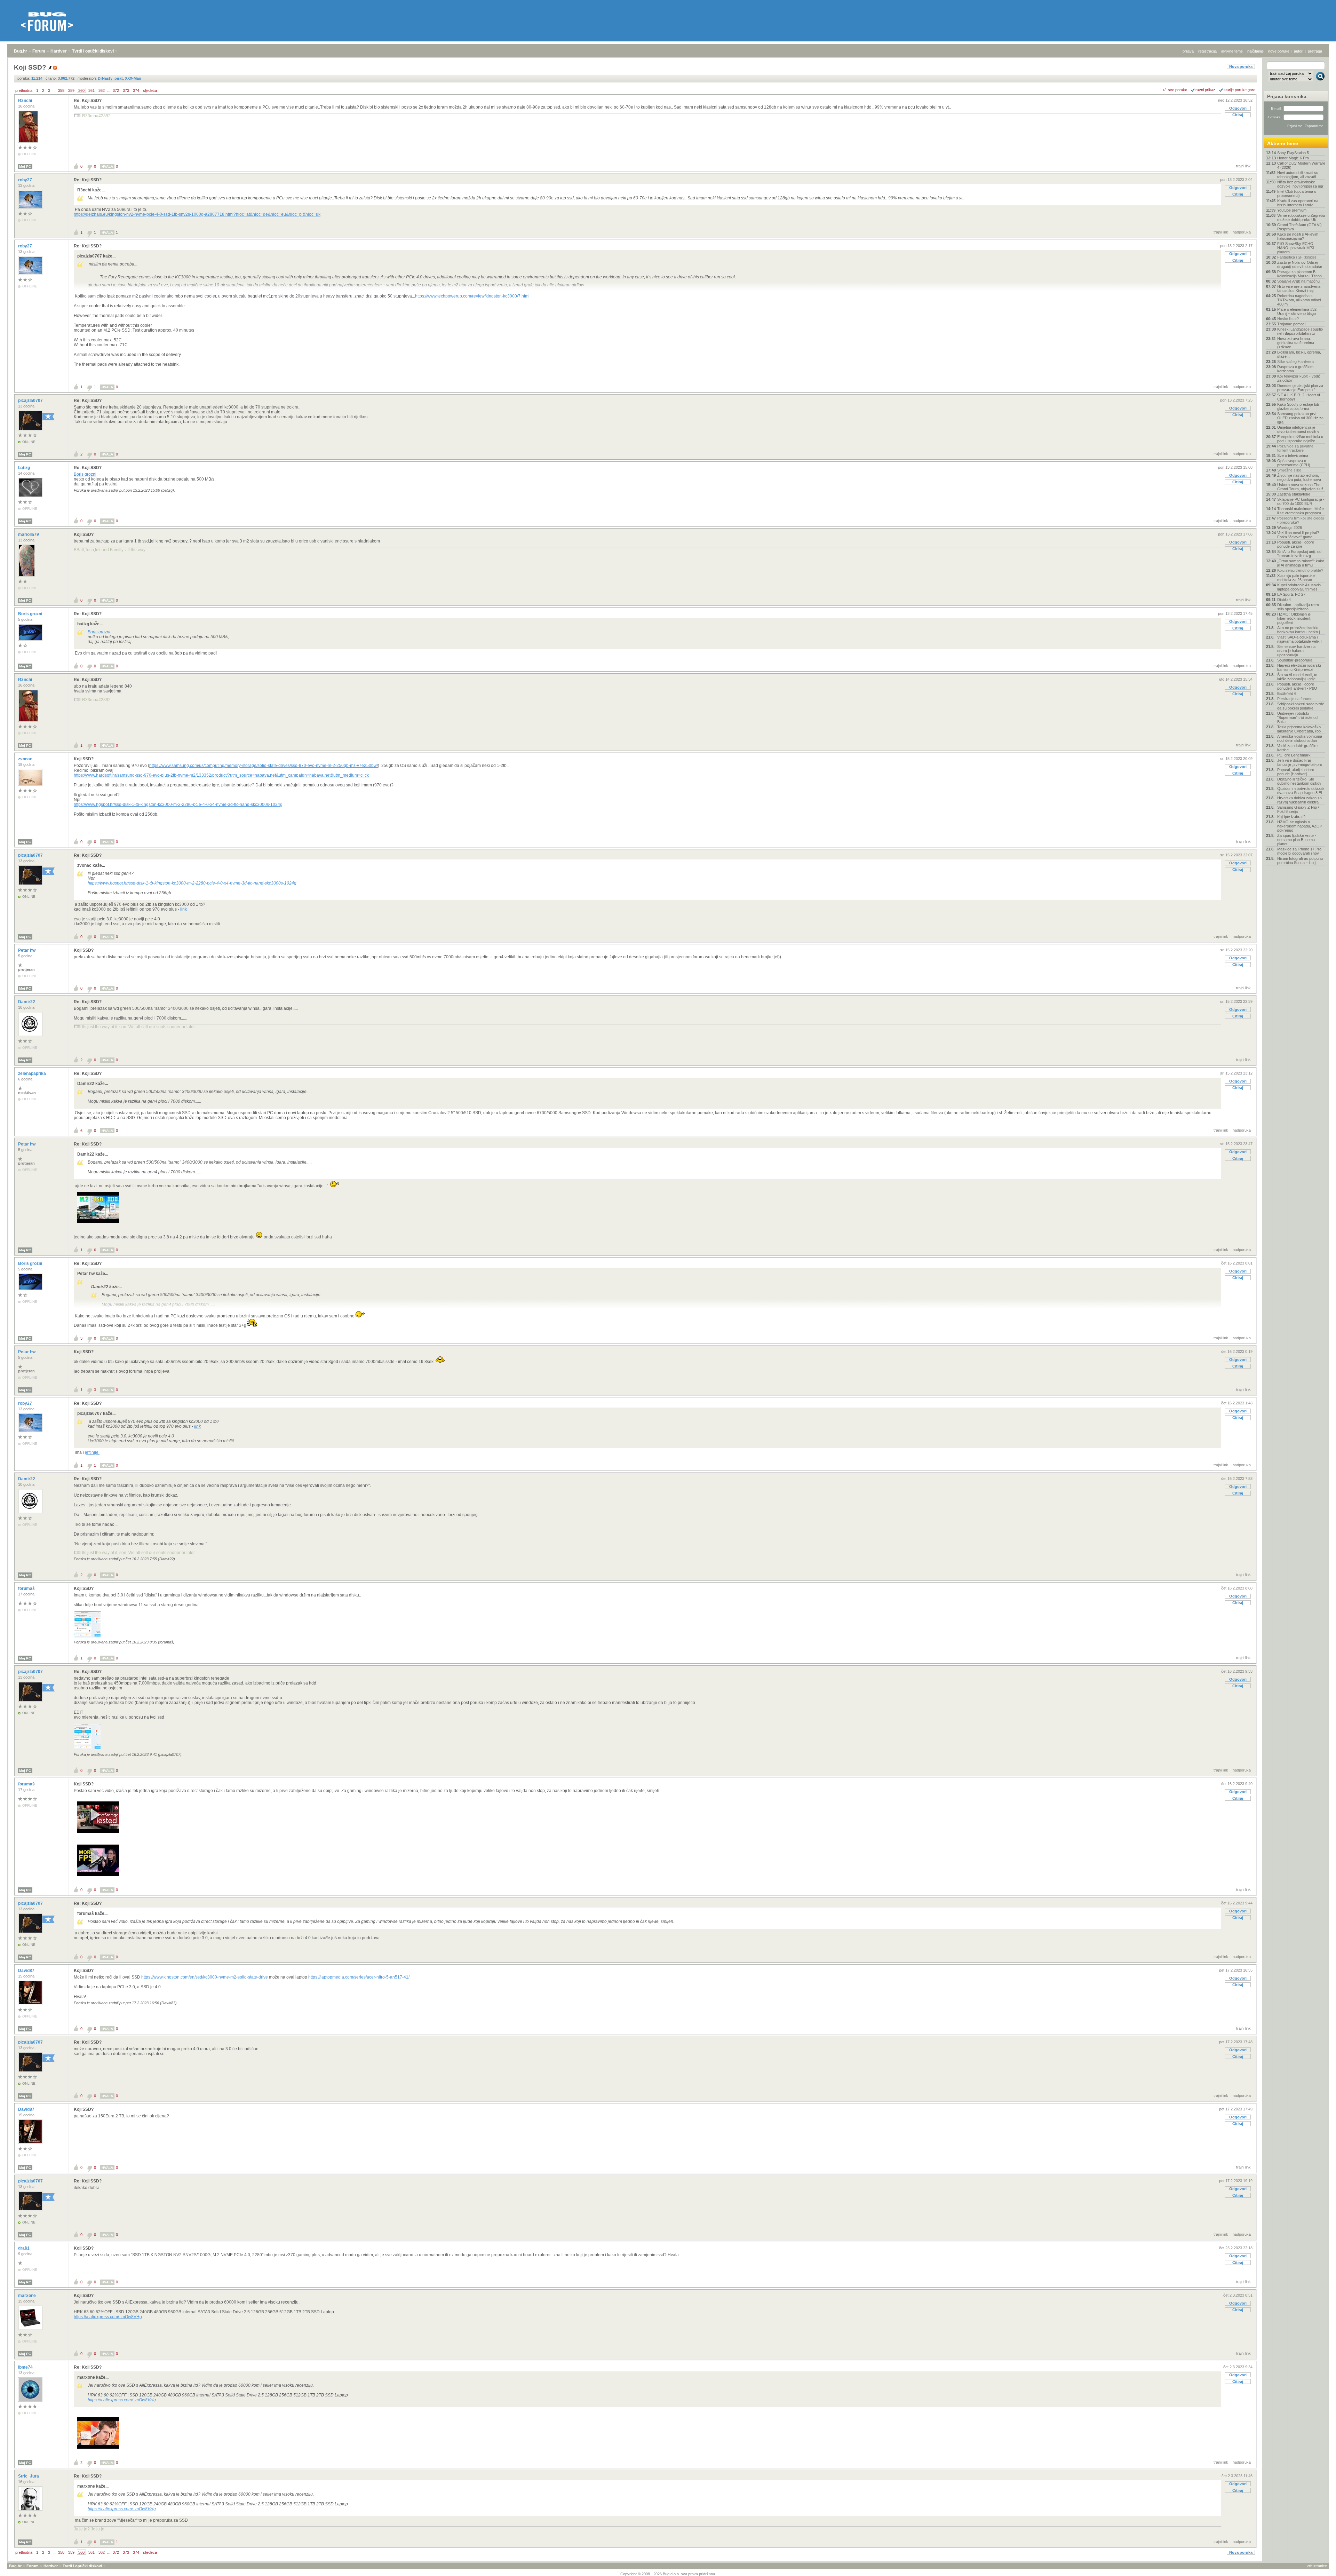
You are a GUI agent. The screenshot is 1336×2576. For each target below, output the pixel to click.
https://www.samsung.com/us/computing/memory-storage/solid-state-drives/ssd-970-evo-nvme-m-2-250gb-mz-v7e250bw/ (264, 766)
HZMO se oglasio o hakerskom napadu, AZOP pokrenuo (1300, 826)
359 (71, 90)
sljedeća (150, 90)
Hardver (59, 51)
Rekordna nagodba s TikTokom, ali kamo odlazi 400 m (1299, 300)
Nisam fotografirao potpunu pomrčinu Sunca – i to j (1300, 861)
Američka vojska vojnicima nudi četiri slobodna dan (1300, 738)
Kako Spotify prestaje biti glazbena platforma (1298, 406)
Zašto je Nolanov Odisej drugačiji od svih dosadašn (1300, 264)
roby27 (26, 180)
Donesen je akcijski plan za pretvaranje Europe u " (1300, 388)
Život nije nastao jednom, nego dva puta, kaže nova (1299, 477)
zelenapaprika (33, 1073)
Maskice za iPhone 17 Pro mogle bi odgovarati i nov (1299, 851)
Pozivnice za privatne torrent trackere (1295, 448)
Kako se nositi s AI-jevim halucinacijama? (1298, 236)
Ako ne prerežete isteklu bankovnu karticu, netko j (1298, 630)
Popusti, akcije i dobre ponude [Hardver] (1296, 772)
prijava (1188, 51)
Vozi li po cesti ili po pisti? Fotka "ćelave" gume (1298, 535)
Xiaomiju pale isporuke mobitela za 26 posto (1296, 578)
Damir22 (27, 1002)
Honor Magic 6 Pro (1293, 158)
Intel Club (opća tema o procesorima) (1297, 193)
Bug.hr (21, 51)
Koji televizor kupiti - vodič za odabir (1299, 378)
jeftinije (92, 1452)
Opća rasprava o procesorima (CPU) (1294, 463)
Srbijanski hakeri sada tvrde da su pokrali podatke (1301, 706)
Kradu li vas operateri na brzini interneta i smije (1298, 203)
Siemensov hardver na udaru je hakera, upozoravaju (1296, 651)
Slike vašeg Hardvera (1295, 362)
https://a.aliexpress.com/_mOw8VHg (108, 2317)
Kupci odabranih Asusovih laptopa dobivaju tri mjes (1299, 587)
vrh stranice (1317, 2566)
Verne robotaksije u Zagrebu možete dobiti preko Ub (1301, 217)
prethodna (24, 90)
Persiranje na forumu (1295, 699)
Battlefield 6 (1287, 693)
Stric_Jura (29, 2476)
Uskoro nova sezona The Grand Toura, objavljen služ (1300, 487)
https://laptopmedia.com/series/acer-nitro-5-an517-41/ (359, 1977)
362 (102, 90)
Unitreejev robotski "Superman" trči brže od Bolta (1297, 718)
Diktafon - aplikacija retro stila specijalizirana (1298, 607)
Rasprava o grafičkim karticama (1295, 369)
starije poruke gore (1239, 90)
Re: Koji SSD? (88, 101)
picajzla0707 (31, 401)
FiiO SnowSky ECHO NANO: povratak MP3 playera (1296, 248)
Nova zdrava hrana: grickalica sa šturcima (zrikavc (1296, 343)
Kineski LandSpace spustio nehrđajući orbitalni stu (1300, 331)
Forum (39, 51)
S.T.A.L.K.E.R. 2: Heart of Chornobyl (1299, 397)
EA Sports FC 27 (1291, 594)
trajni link (1243, 166)
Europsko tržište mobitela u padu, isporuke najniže (1300, 439)
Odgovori (1238, 108)
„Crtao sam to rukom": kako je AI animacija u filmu (1301, 563)
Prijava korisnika (1287, 96)
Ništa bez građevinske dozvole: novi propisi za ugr (1300, 184)
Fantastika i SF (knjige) (1297, 257)
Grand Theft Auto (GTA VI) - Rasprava (1301, 227)
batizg (25, 468)
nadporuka (1242, 232)
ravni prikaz (1205, 90)
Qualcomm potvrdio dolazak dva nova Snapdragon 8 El (1301, 791)
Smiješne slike (1289, 470)
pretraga (1315, 51)
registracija (1207, 51)
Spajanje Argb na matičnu (1298, 281)
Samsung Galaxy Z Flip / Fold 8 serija (1298, 809)
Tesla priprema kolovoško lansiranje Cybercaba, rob (1299, 729)
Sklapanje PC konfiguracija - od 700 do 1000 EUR (1301, 501)
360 (81, 90)
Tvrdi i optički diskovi (93, 51)
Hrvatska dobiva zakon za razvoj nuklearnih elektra (1299, 800)
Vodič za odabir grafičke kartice (1297, 748)
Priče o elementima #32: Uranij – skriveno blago (1297, 311)
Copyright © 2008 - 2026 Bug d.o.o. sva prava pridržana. (668, 2574)
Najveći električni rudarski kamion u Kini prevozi (1299, 667)
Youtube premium (1292, 210)
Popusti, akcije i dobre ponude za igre (1296, 544)
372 (116, 90)
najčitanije (1255, 51)
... (54, 90)
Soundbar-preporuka (1295, 660)
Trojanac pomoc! (1291, 324)
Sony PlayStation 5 (1293, 153)
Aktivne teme (1283, 143)
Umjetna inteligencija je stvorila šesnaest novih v (1298, 429)
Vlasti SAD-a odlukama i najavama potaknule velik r (1300, 639)
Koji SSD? (84, 534)
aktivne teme (1232, 51)
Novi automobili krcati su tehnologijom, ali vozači (1298, 175)
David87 (27, 1971)
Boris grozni (85, 474)
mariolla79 (29, 534)
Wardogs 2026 (1290, 528)
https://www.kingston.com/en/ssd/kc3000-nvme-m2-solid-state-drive (205, 1977)
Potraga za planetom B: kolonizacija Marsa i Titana (1299, 274)
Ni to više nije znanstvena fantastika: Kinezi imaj (1299, 288)
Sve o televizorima (1293, 455)
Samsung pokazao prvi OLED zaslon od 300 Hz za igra (1300, 418)
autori (1299, 51)
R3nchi (26, 101)
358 (61, 90)
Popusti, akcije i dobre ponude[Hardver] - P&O (1297, 686)
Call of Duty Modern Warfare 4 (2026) (1301, 165)
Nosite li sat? (1288, 319)
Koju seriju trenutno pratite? (1300, 570)
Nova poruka (1241, 66)
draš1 (24, 2248)
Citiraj (1238, 115)
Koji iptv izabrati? (1291, 817)
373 (126, 90)
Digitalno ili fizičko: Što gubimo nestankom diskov (1299, 781)
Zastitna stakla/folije (1294, 494)
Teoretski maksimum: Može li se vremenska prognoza (1301, 511)
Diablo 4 (1284, 600)
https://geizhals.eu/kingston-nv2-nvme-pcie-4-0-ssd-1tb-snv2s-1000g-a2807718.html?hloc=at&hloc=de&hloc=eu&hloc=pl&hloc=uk (197, 214)
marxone (27, 2296)
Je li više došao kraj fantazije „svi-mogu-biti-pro (1300, 762)
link (184, 909)
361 (92, 90)
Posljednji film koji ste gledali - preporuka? (1301, 520)
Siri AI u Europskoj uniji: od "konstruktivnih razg (1299, 554)
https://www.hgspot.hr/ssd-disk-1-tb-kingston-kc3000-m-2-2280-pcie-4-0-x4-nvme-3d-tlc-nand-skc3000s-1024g (178, 804)
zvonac (26, 759)
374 (136, 90)
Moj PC (25, 167)
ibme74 (26, 2367)
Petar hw (27, 950)
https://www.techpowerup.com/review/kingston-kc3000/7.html (472, 296)
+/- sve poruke (1175, 90)
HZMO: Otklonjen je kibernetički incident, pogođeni (1294, 618)
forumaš (27, 1588)
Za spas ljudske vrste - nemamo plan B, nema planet (1297, 840)
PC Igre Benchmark (1294, 755)
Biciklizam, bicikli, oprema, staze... (1299, 354)
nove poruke (1279, 51)
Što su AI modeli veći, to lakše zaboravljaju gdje (1297, 677)
